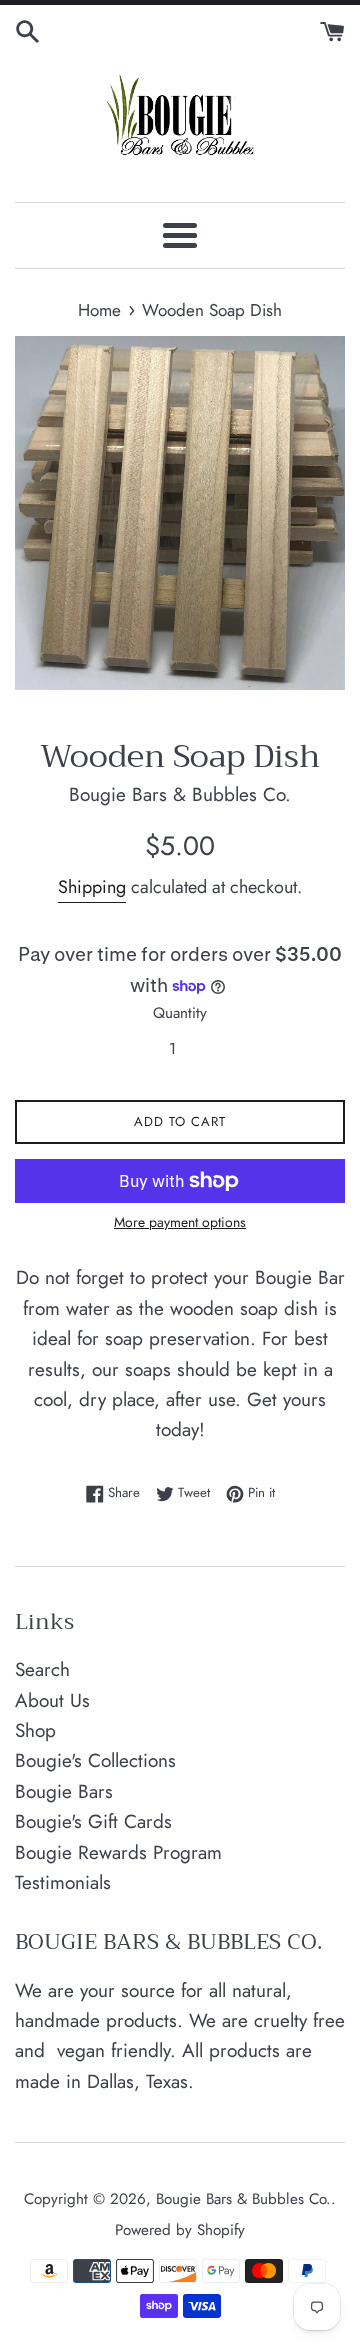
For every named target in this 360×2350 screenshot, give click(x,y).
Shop (35, 1730)
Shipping (92, 887)
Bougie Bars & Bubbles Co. (243, 2199)
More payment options (180, 1222)
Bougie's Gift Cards (93, 1821)
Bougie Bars (64, 1791)
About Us (52, 1700)
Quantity (180, 1013)
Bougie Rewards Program (118, 1852)
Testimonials (63, 1882)
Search (42, 1669)
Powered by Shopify (180, 2230)
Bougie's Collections (95, 1760)
